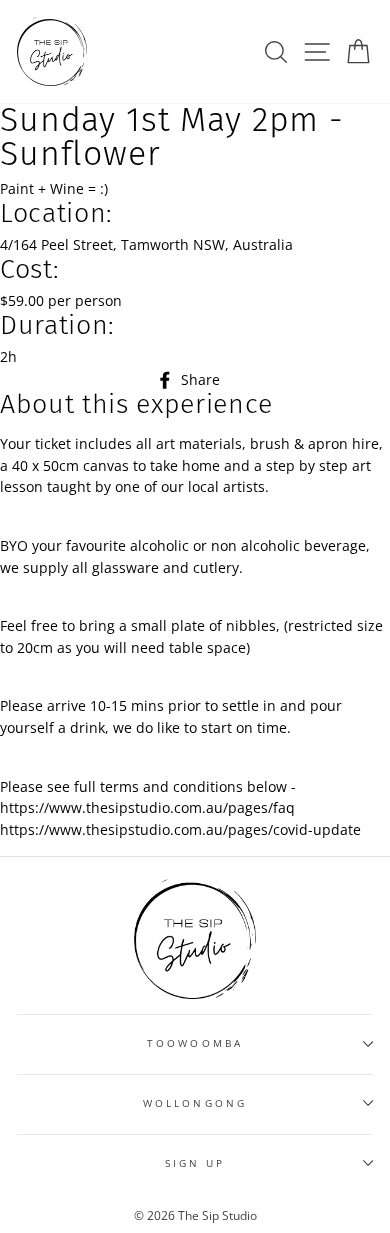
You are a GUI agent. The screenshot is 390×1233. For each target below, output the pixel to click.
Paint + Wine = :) (54, 188)
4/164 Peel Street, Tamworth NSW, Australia (146, 244)
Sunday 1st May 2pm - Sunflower (172, 137)
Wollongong (195, 1103)
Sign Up (195, 1163)
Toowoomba (195, 1043)
